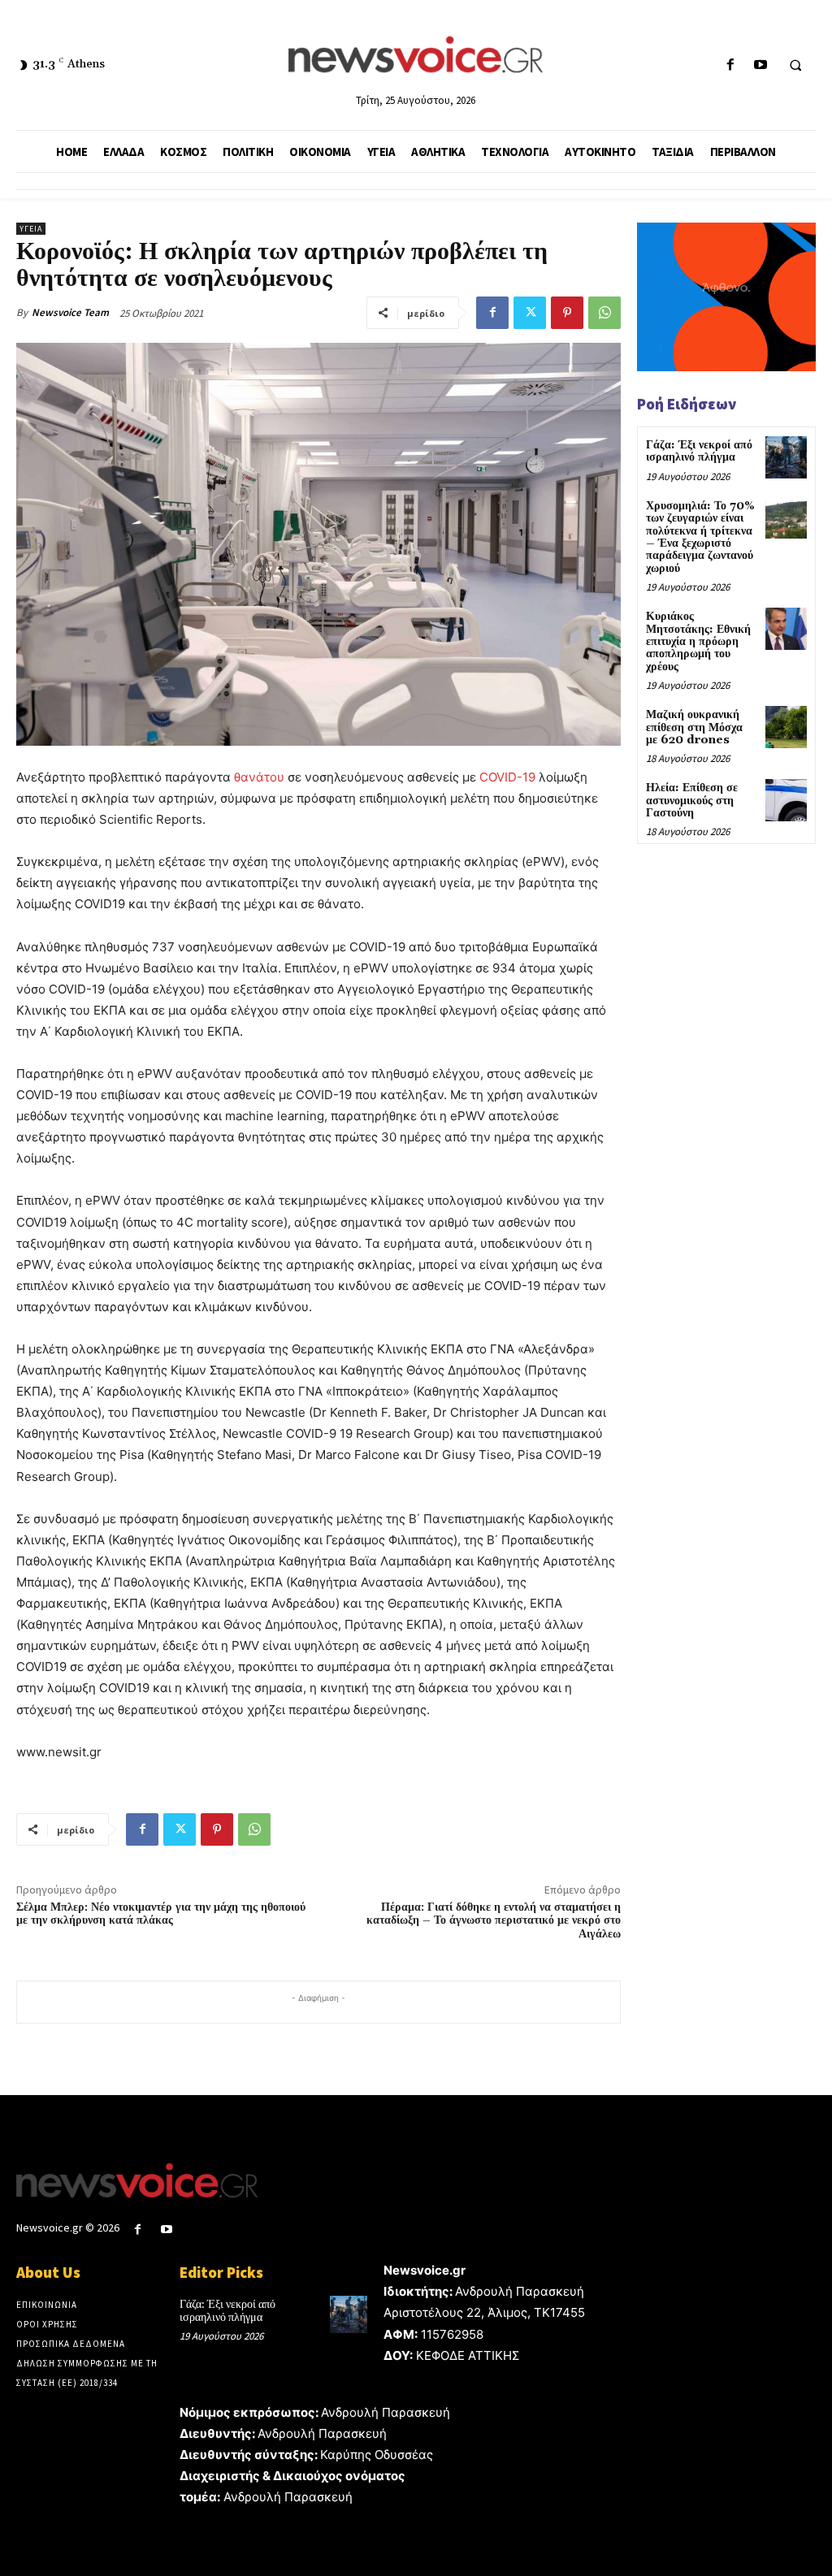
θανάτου (259, 777)
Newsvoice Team (70, 312)
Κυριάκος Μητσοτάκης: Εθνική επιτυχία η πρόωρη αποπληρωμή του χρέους (698, 642)
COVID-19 (507, 777)
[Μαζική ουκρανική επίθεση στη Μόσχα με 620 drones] (786, 727)
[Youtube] (760, 65)
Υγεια (31, 229)
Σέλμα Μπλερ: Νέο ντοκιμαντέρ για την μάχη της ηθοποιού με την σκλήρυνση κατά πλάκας (161, 1914)
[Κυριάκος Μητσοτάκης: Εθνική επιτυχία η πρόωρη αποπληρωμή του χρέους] (786, 628)
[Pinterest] (567, 313)
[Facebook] (730, 65)
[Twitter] (530, 313)
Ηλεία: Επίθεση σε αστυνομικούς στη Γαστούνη (692, 801)
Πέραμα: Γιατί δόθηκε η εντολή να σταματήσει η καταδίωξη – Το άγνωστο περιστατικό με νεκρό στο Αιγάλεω (494, 1921)
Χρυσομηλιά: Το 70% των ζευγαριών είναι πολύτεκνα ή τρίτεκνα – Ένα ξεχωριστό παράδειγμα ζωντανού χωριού (700, 537)
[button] (795, 66)
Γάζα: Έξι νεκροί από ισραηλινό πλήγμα (699, 451)
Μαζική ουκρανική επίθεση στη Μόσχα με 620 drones (694, 727)
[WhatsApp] (604, 313)
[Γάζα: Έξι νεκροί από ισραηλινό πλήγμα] (786, 457)
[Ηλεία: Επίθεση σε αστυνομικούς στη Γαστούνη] (786, 800)
